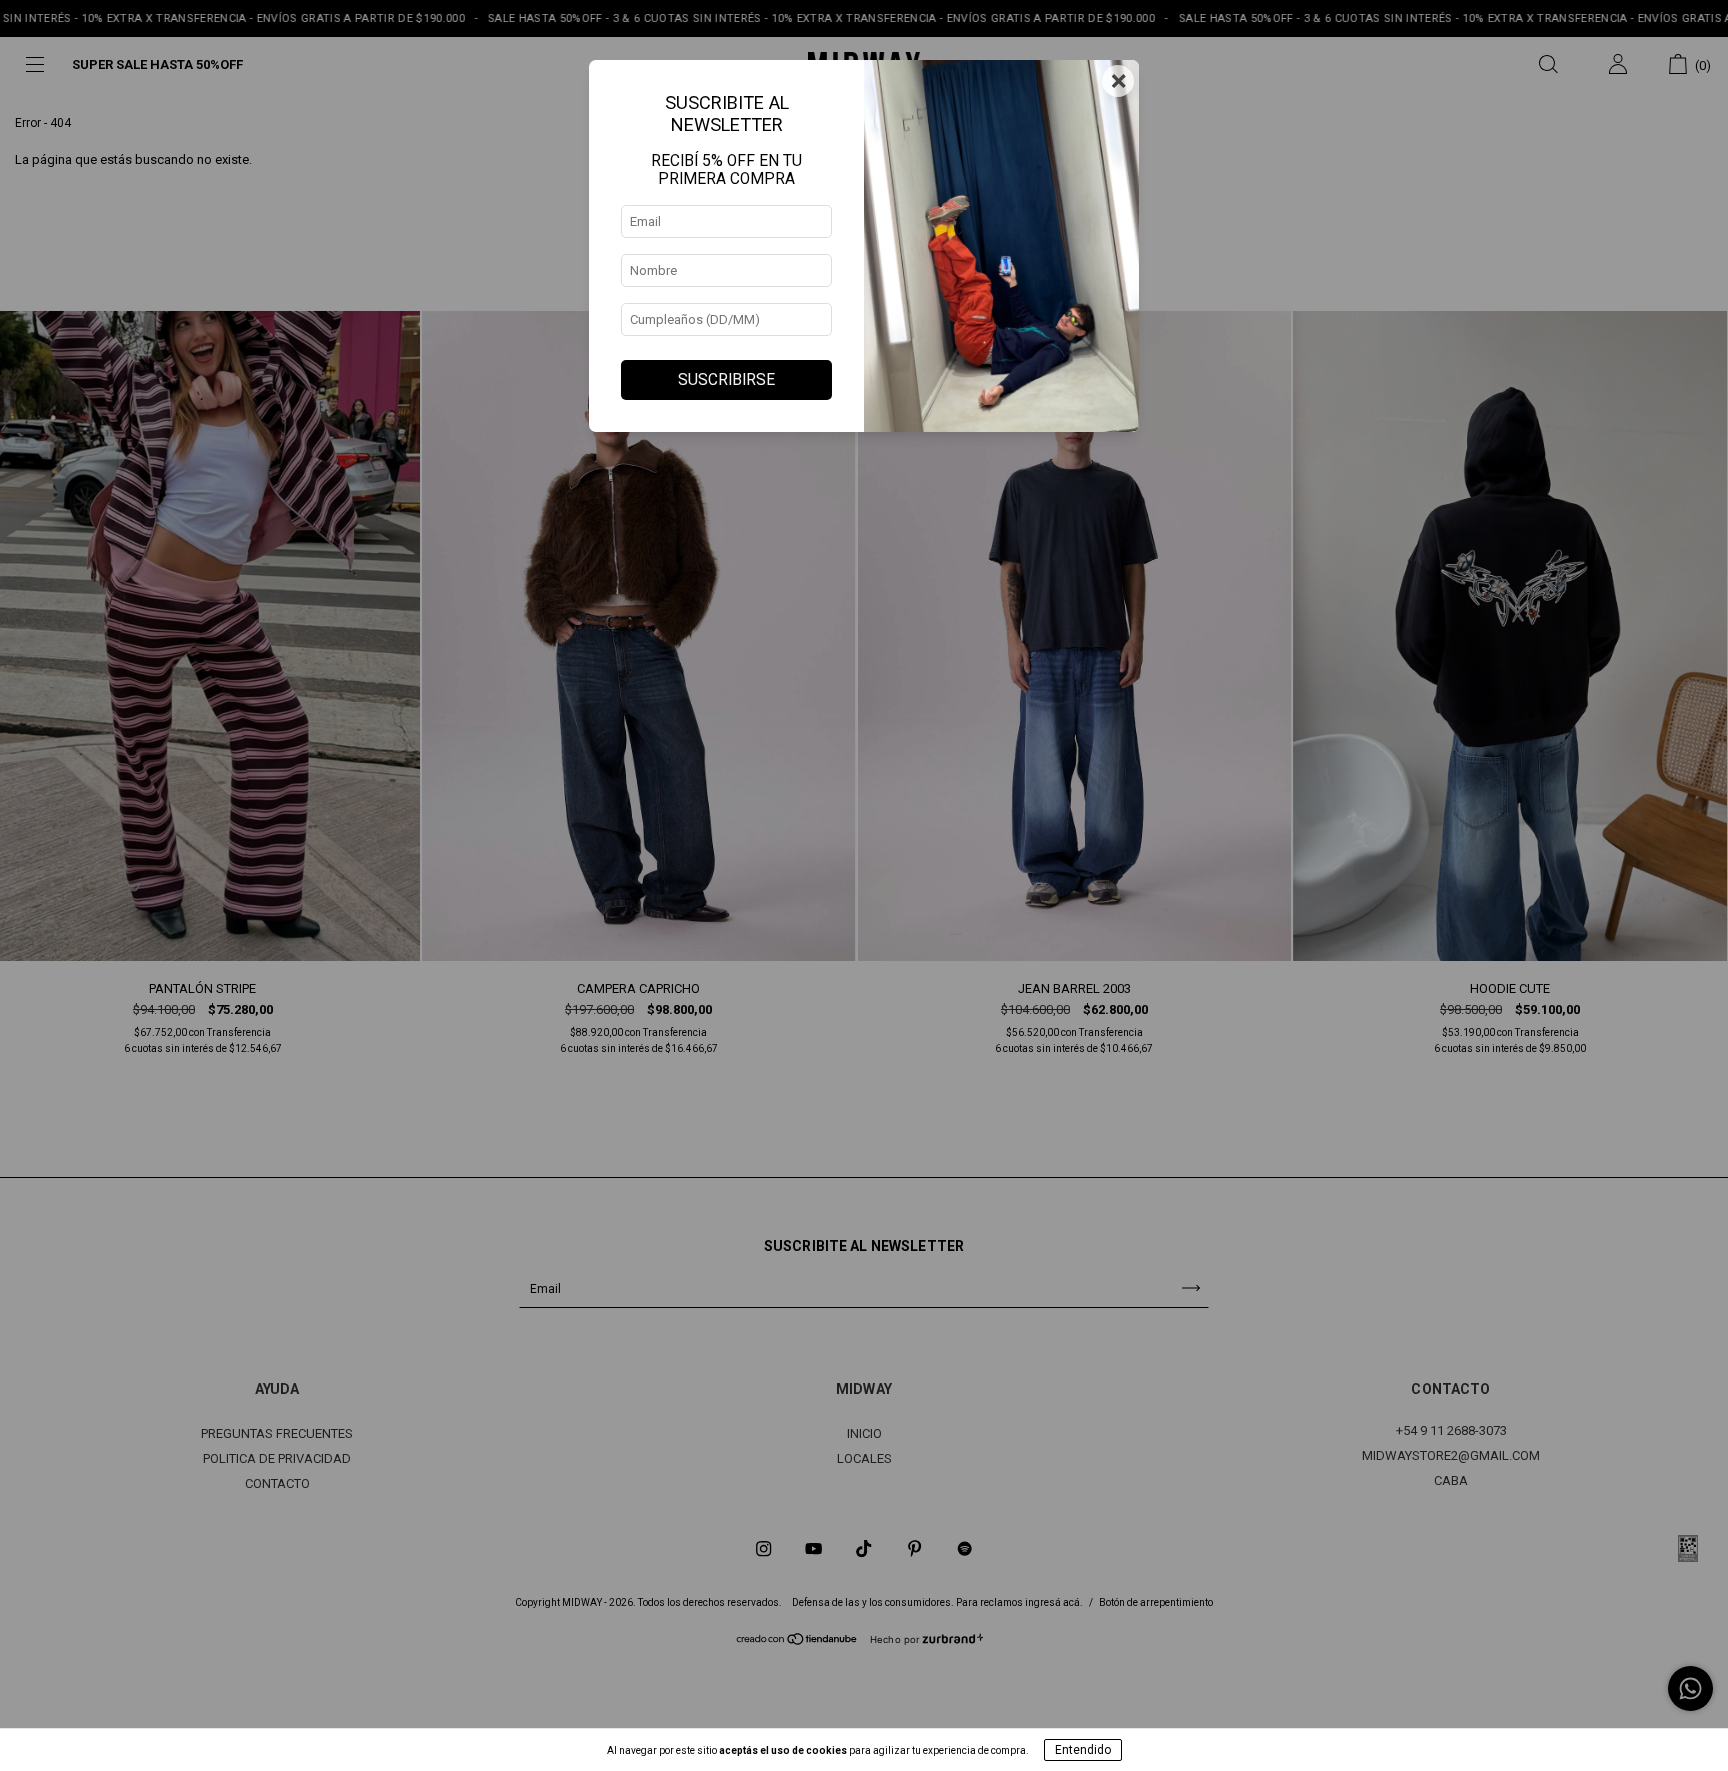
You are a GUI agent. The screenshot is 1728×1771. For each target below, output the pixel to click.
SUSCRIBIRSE (726, 380)
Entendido (1083, 1750)
